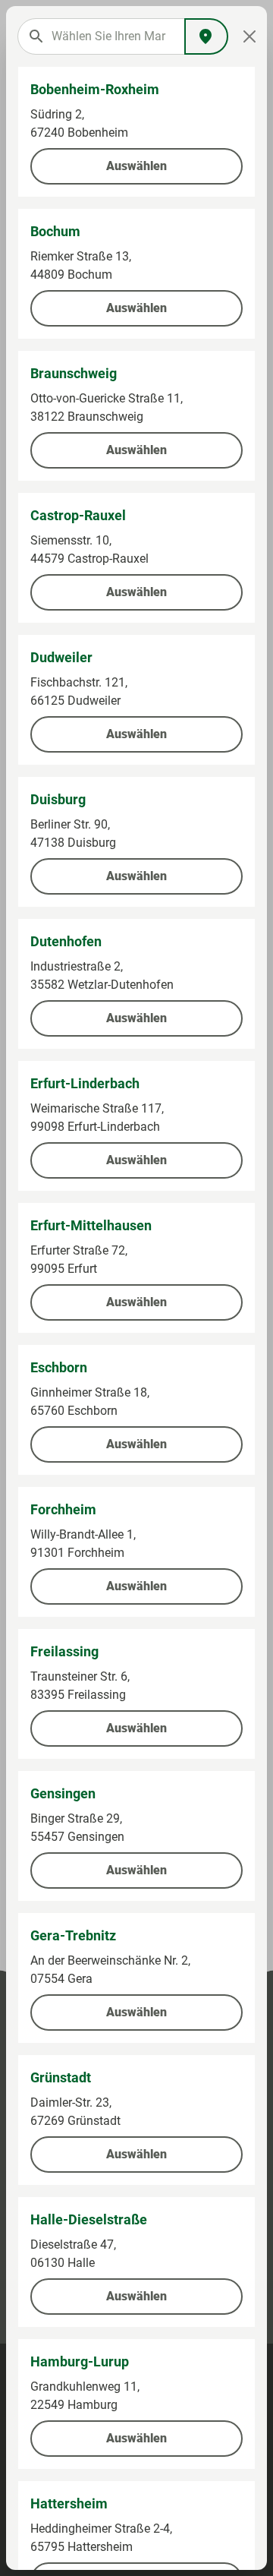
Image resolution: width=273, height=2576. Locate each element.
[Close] (249, 36)
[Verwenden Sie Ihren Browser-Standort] (206, 36)
